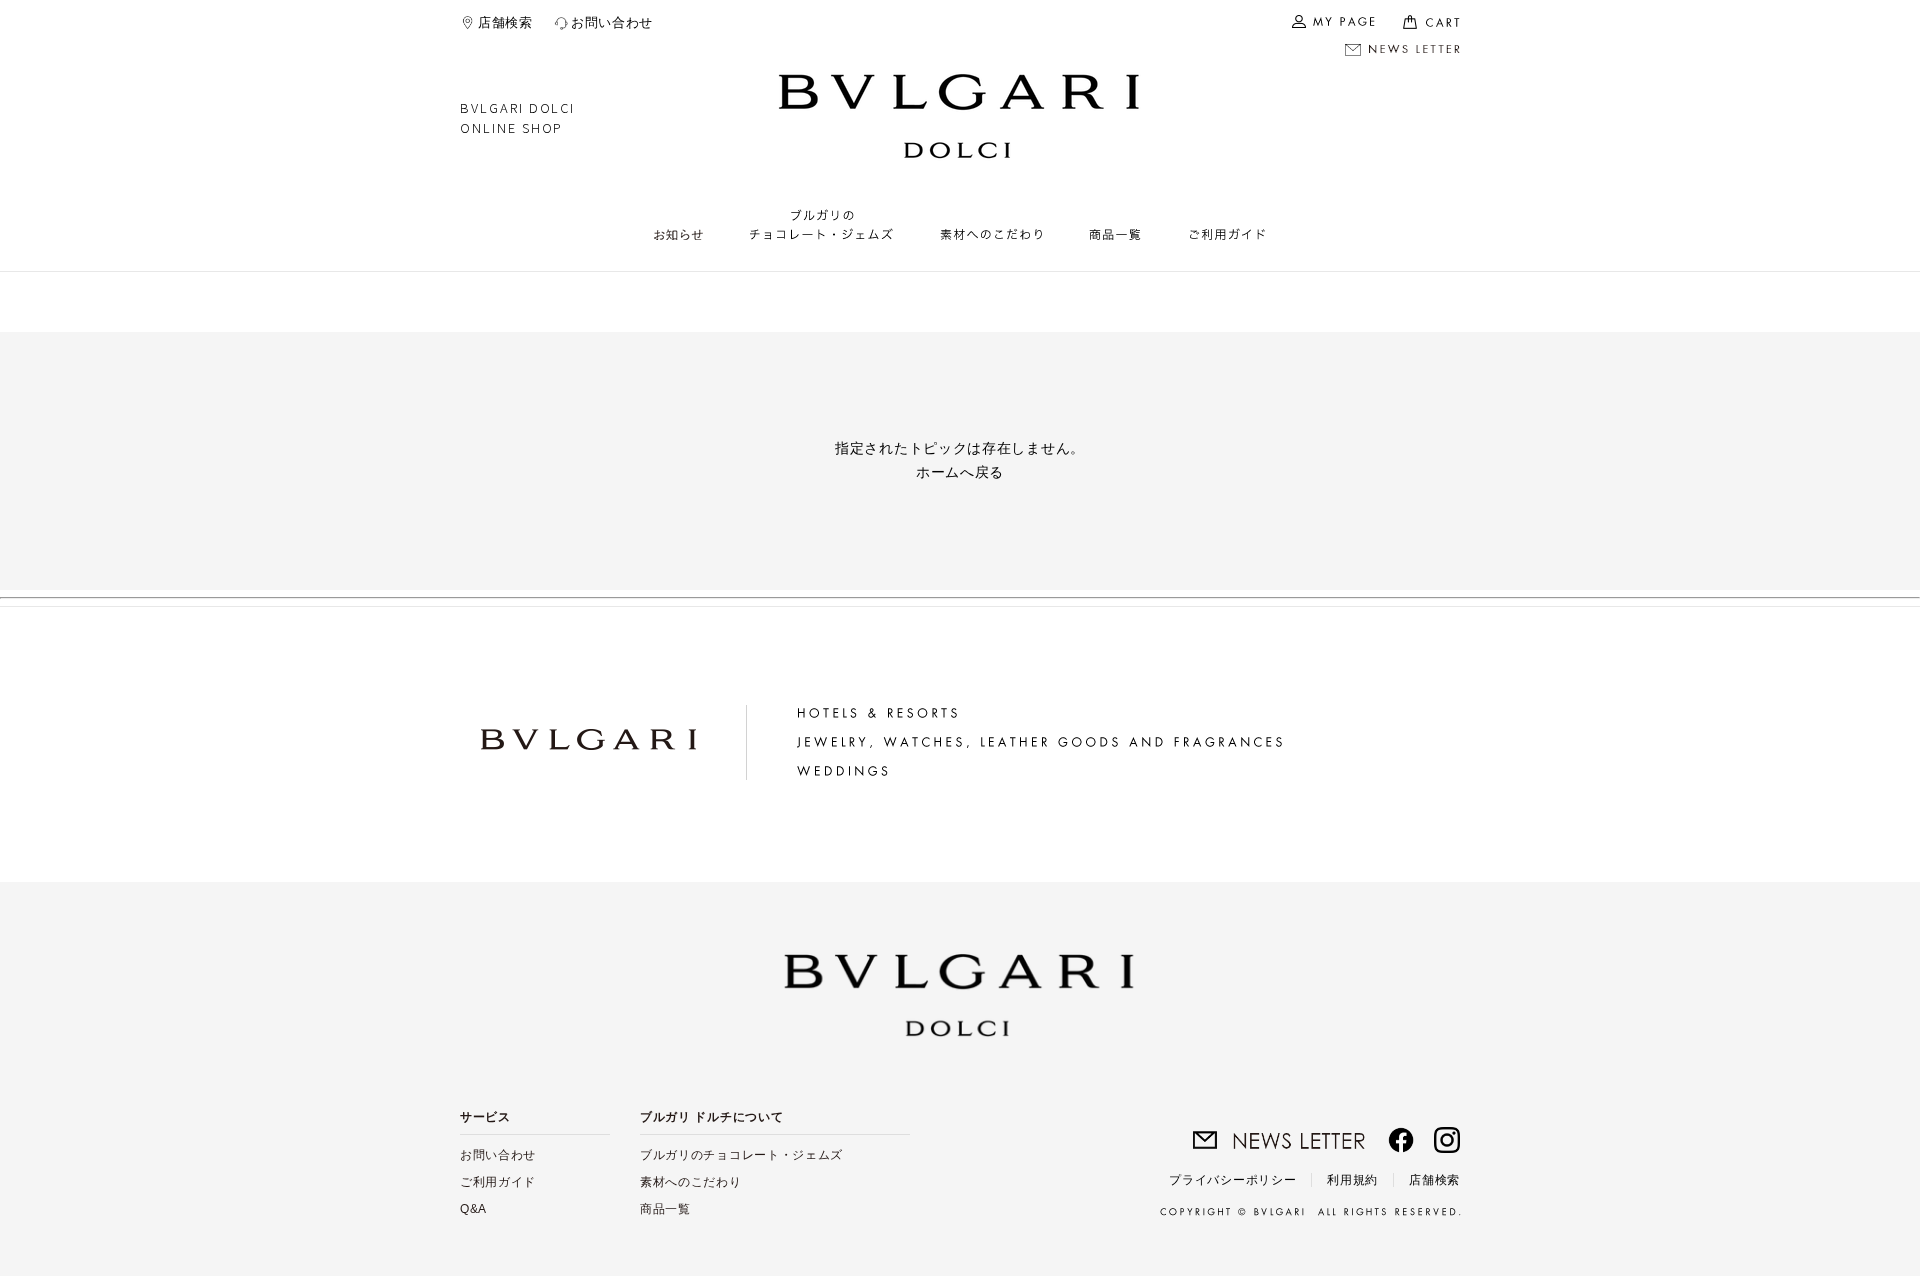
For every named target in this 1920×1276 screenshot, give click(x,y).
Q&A (473, 1209)
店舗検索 (505, 22)
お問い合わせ (612, 22)
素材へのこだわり (691, 1182)
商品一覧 (665, 1209)
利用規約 (1352, 1180)
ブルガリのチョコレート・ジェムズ (741, 1155)
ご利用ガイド (498, 1182)
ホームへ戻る (960, 472)
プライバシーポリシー (1232, 1180)
